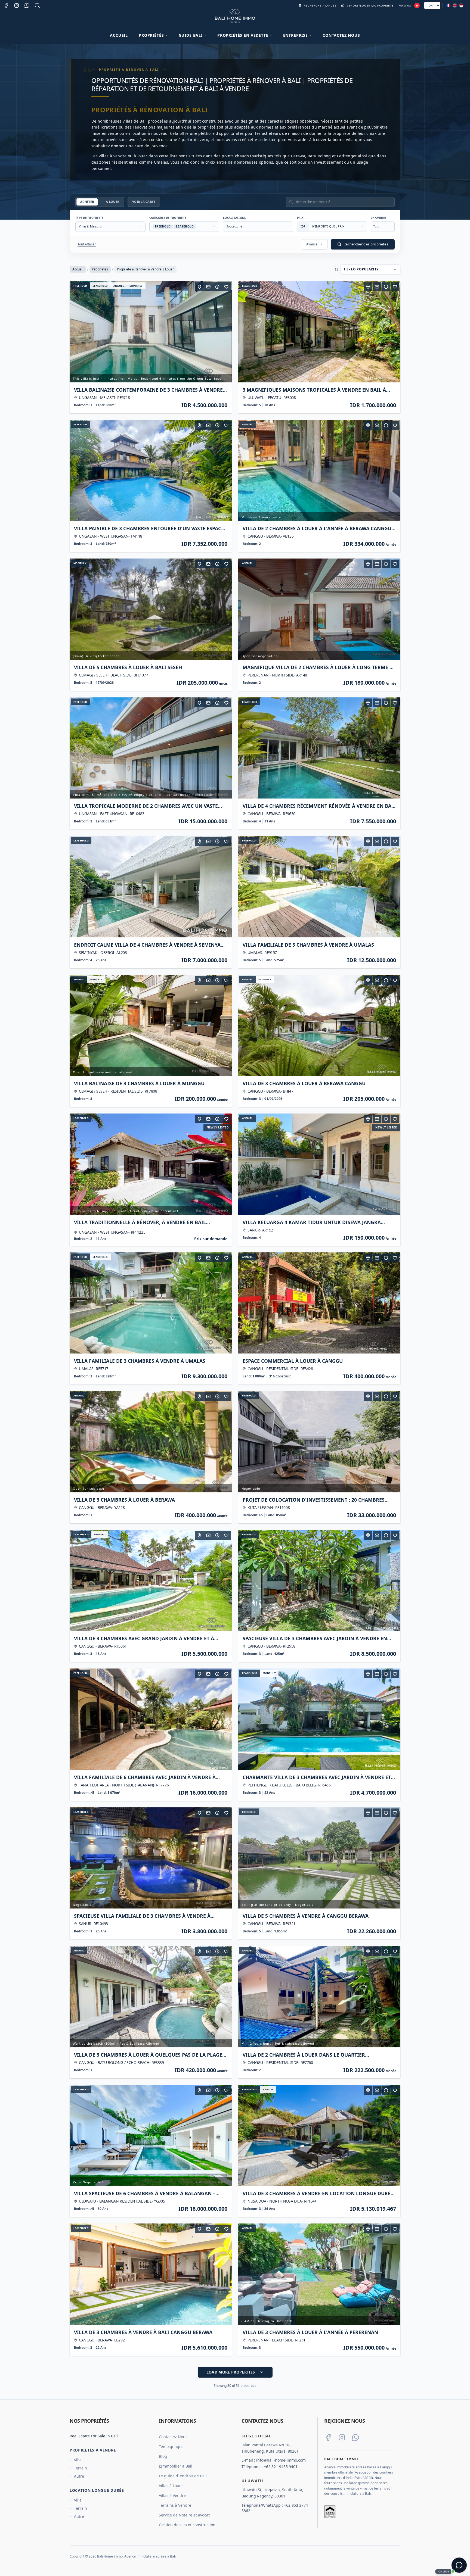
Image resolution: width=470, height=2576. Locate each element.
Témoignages (171, 2446)
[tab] (87, 202)
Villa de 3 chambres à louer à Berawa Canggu (304, 1083)
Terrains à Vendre (175, 2505)
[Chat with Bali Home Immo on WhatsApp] (355, 2437)
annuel (119, 286)
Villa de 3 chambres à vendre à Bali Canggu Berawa (143, 2332)
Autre (79, 2476)
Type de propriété (89, 218)
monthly (136, 286)
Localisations (234, 218)
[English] (455, 5)
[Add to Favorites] (226, 287)
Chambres (379, 218)
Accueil (119, 35)
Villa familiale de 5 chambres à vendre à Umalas (308, 945)
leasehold (100, 286)
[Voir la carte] (199, 287)
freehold (80, 286)
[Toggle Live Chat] (459, 2565)
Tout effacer (87, 244)
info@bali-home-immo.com (281, 2460)
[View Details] (217, 287)
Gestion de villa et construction (187, 2525)
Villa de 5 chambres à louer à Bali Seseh (128, 667)
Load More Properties (231, 2372)
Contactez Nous (341, 35)
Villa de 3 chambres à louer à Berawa (124, 1500)
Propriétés (100, 269)
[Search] (37, 5)
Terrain (81, 2468)
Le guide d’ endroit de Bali (183, 2476)
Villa (78, 2460)
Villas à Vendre (172, 2495)
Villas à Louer (171, 2486)
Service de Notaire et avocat (184, 2515)
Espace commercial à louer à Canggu (293, 1361)
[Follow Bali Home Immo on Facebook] (328, 2437)
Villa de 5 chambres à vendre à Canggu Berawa (306, 1916)
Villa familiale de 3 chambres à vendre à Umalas (140, 1361)
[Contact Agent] (208, 287)
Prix (300, 218)
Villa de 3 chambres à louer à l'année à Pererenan (310, 2332)
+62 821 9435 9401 (281, 2467)
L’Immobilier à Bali (176, 2466)
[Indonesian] (461, 5)
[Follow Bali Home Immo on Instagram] (342, 2437)
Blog (163, 2456)
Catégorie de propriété (168, 218)
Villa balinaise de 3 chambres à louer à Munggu (139, 1083)
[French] (448, 5)
